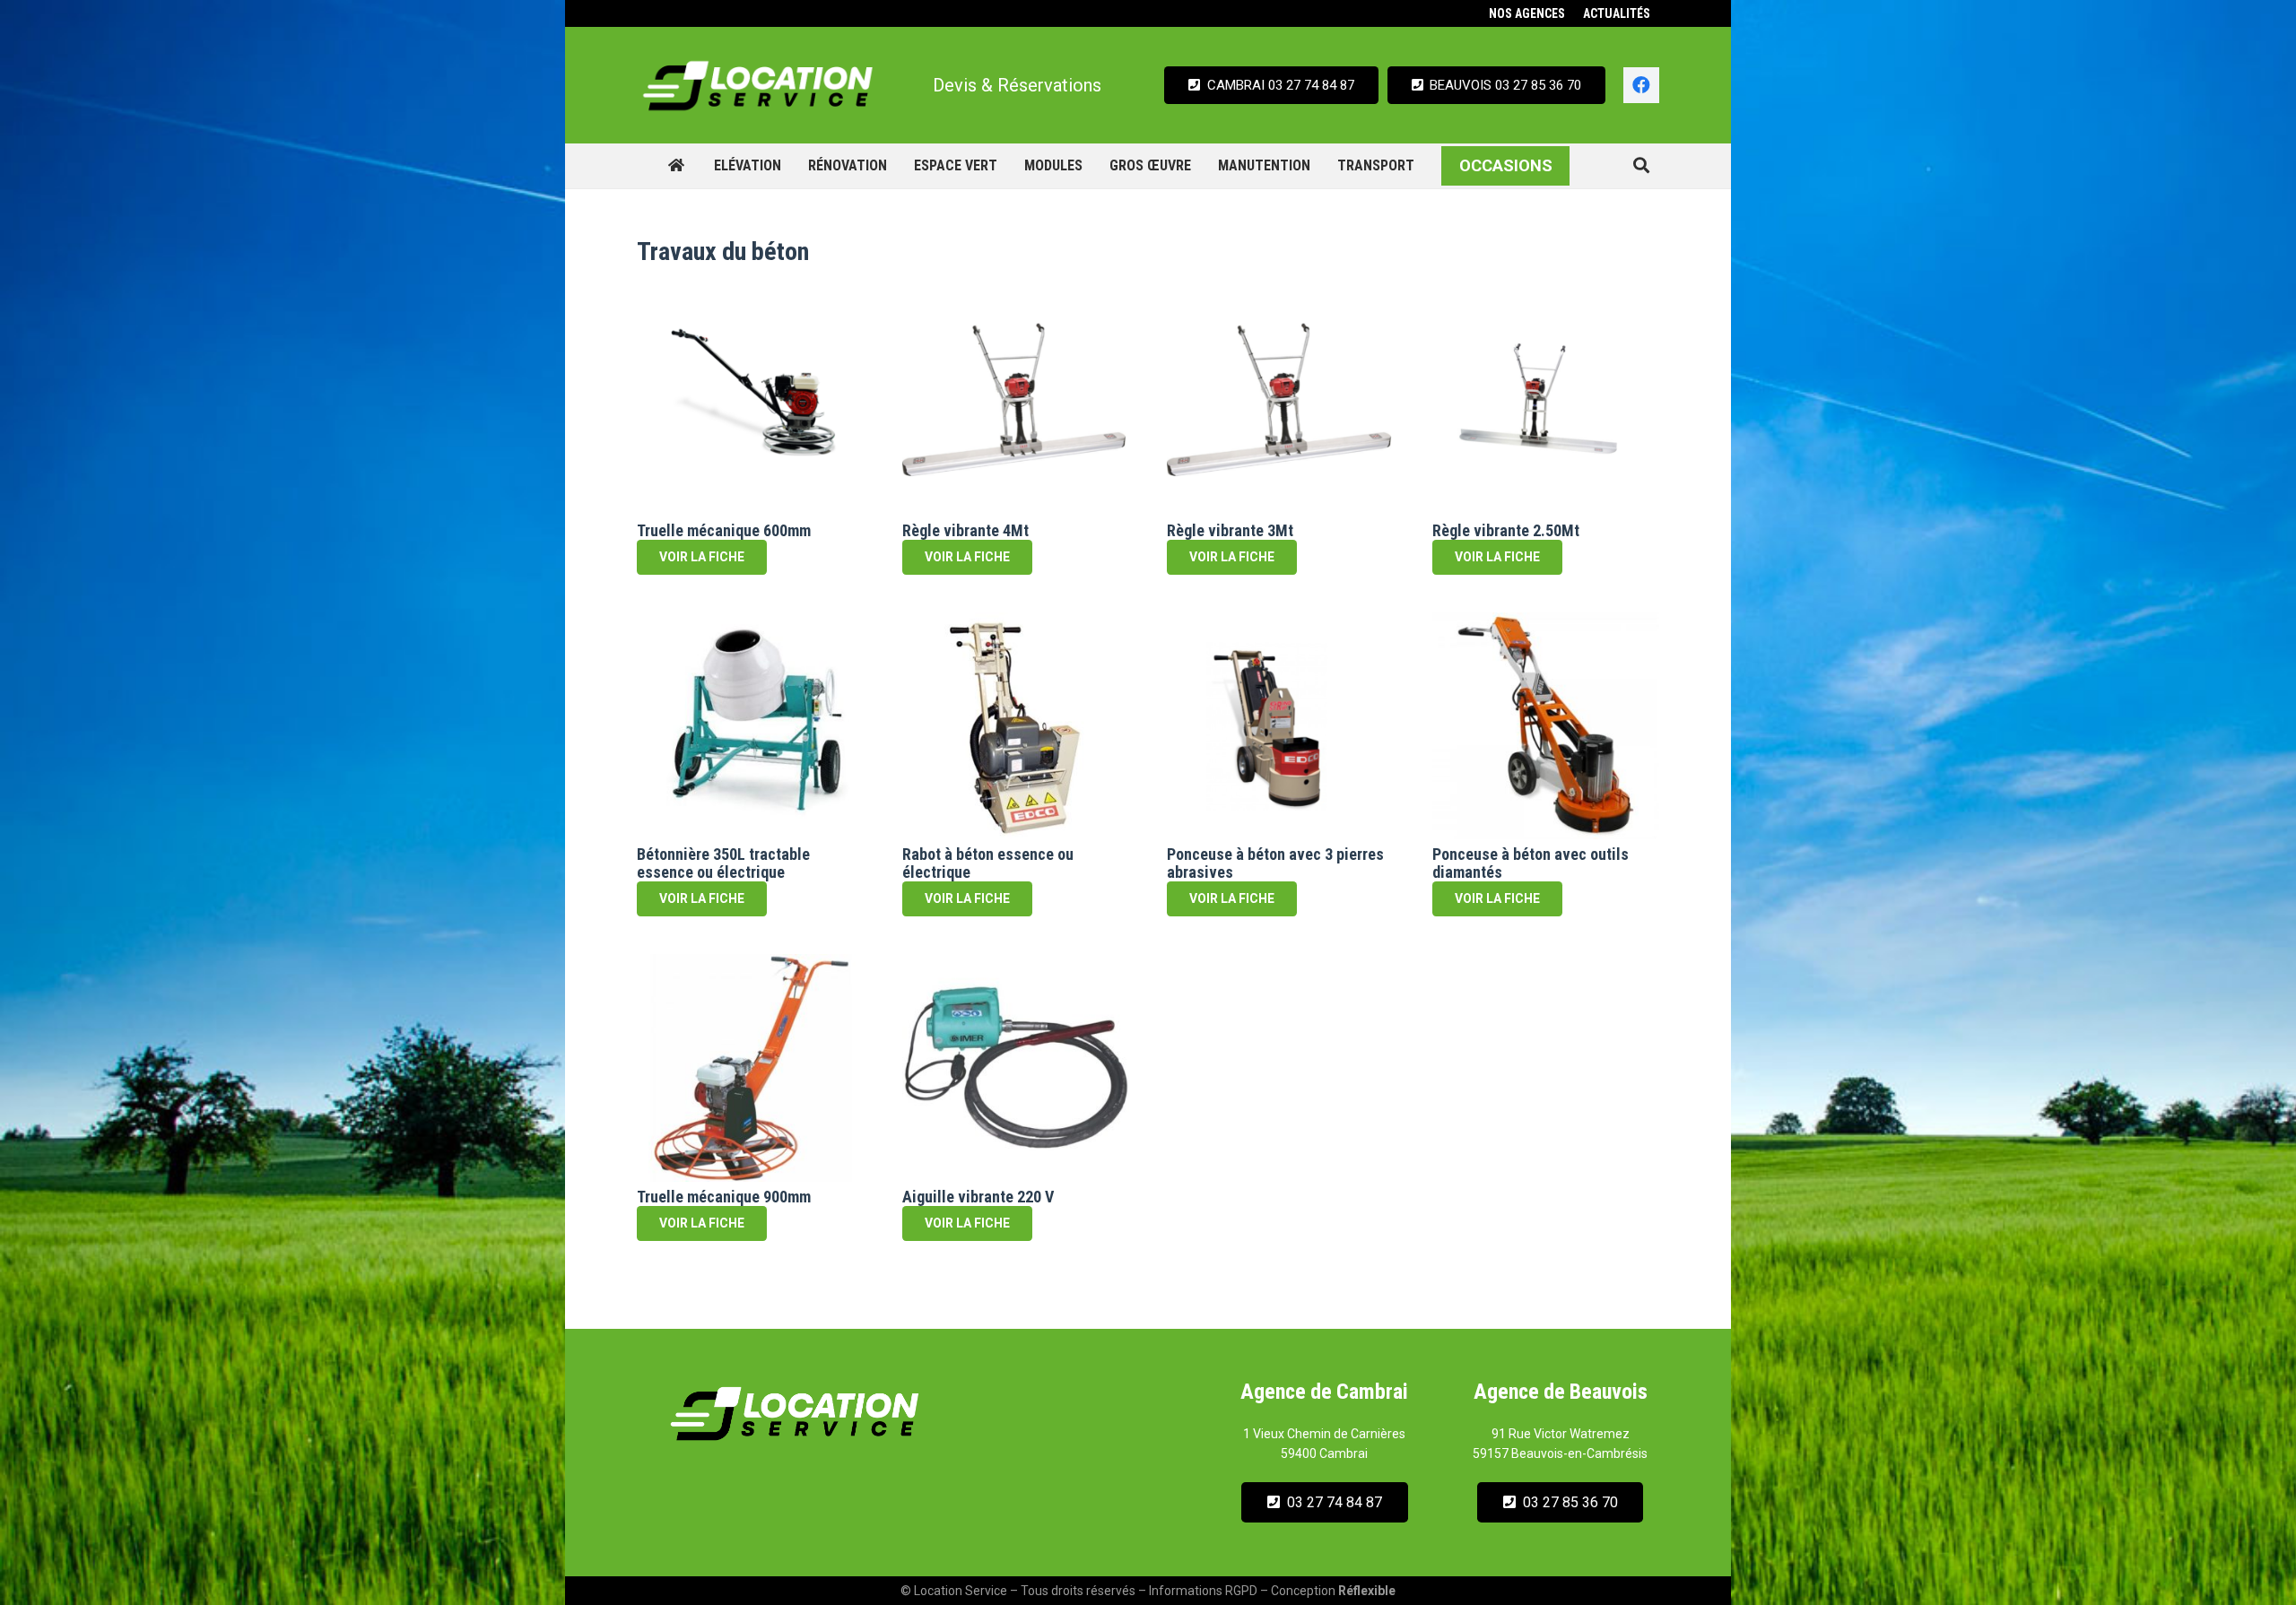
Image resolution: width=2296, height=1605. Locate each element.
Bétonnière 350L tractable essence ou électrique (723, 863)
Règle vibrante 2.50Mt (1506, 530)
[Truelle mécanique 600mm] (751, 402)
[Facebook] (1641, 85)
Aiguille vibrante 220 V (978, 1197)
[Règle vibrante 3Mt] (1281, 402)
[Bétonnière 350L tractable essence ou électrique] (751, 726)
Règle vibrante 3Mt (1230, 530)
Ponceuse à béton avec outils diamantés (1531, 863)
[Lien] (758, 85)
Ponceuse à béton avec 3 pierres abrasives (1275, 863)
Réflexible (1367, 1591)
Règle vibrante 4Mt (965, 530)
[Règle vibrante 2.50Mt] (1546, 402)
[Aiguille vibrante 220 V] (1016, 1068)
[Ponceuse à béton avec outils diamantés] (1546, 726)
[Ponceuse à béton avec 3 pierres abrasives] (1281, 726)
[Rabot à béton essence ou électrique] (1016, 726)
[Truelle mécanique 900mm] (751, 1068)
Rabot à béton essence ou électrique (988, 863)
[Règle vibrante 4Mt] (1016, 402)
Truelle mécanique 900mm (724, 1197)
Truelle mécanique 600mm (724, 530)
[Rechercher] (1641, 165)
